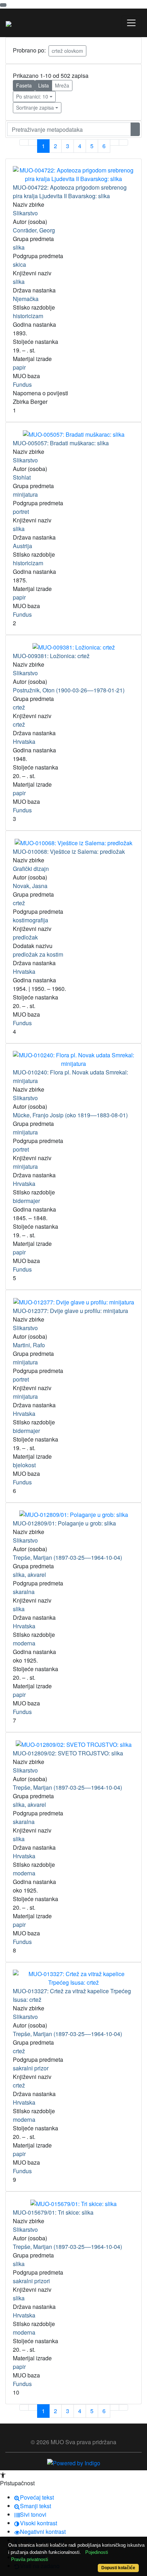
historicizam (28, 316)
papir (19, 367)
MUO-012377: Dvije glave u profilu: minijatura (70, 1311)
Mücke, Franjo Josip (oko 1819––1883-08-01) (70, 1115)
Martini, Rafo (29, 1345)
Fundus (22, 384)
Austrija (22, 546)
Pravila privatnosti (30, 2559)
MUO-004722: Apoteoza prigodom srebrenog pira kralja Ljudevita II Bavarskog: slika (70, 192)
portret (21, 512)
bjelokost (24, 1465)
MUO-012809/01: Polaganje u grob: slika (64, 1523)
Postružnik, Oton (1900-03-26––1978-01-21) (69, 690)
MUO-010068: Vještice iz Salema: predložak (69, 851)
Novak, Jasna (30, 886)
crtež (19, 707)
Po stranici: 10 (32, 96)
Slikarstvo (25, 213)
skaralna (24, 1592)
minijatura (25, 494)
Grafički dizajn (31, 869)
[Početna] (9, 23)
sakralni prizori (31, 2281)
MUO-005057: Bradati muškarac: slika (61, 443)
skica (19, 264)
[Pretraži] (135, 129)
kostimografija (31, 920)
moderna (24, 1643)
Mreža (62, 85)
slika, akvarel (29, 1575)
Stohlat (22, 477)
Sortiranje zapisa (35, 107)
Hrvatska (24, 741)
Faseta (24, 85)
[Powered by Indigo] (74, 2462)
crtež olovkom (67, 51)
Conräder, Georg (34, 230)
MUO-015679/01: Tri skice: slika (53, 2212)
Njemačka (26, 299)
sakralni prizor (31, 2068)
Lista (44, 85)
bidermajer (26, 1201)
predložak (25, 937)
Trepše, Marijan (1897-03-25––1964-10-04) (67, 1557)
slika (19, 247)
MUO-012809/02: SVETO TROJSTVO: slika (68, 1753)
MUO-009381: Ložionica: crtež (51, 656)
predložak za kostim (38, 954)
